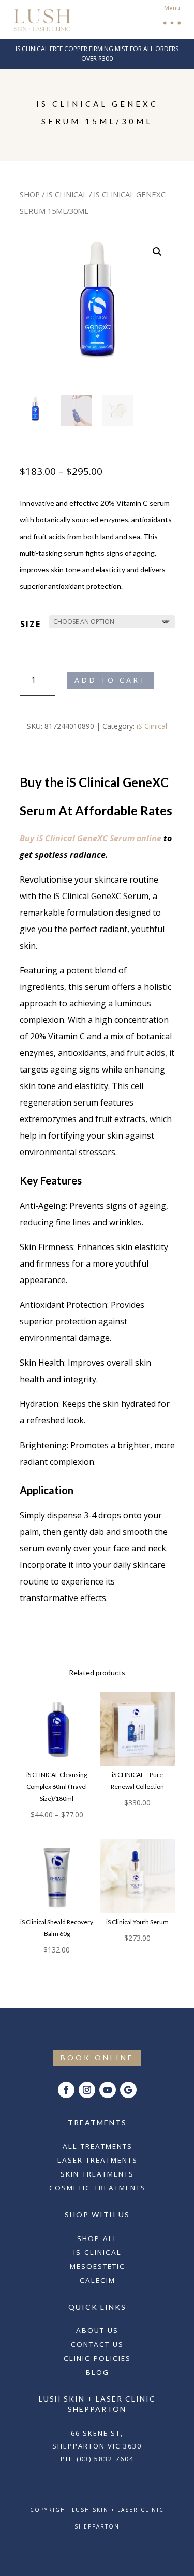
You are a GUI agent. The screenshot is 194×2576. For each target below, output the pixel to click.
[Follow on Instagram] (87, 2090)
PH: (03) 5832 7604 (97, 2459)
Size (31, 624)
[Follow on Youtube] (108, 2090)
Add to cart (110, 680)
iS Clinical (67, 194)
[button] (171, 19)
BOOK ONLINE (97, 2058)
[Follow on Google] (128, 2090)
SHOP (30, 194)
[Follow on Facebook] (66, 2090)
